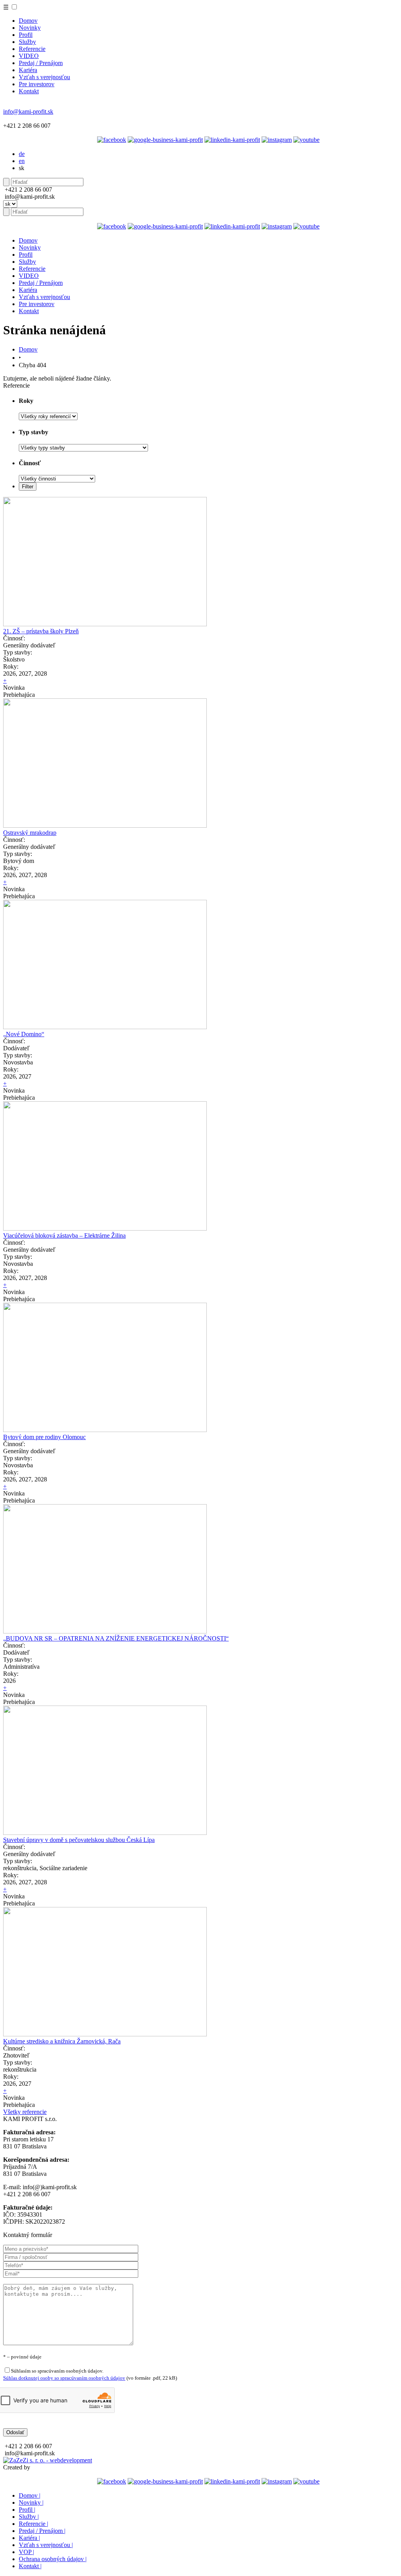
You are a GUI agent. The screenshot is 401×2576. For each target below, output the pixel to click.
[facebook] (112, 140)
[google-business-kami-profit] (165, 140)
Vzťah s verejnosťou (44, 77)
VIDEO (29, 56)
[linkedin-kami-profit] (232, 140)
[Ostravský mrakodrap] (105, 826)
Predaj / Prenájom (41, 63)
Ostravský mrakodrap (30, 833)
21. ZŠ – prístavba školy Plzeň (41, 631)
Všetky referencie (25, 2112)
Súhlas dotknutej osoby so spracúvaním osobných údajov (64, 2378)
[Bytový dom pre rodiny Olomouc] (105, 1430)
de (22, 154)
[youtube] (306, 140)
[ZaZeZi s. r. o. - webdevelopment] (48, 2460)
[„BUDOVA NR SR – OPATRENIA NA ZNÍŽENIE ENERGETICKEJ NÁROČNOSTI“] (105, 1631)
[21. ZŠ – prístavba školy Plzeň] (105, 624)
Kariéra (28, 70)
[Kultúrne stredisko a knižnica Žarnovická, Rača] (105, 2034)
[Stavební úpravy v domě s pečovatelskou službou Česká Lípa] (105, 1833)
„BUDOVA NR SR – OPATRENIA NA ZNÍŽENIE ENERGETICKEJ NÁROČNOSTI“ (116, 1638)
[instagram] (277, 140)
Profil (26, 35)
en (22, 161)
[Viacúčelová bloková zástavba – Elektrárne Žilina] (105, 1228)
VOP (26, 2552)
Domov (28, 21)
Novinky (30, 28)
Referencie (32, 49)
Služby (27, 42)
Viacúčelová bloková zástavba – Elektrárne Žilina (64, 1235)
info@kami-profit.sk (28, 111)
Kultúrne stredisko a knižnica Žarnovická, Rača (62, 2041)
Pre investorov (37, 84)
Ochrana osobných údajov (53, 2559)
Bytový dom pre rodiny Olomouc (44, 1437)
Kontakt (29, 91)
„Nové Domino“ (24, 1034)
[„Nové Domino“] (105, 1027)
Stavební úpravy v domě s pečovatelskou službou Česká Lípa (79, 1840)
